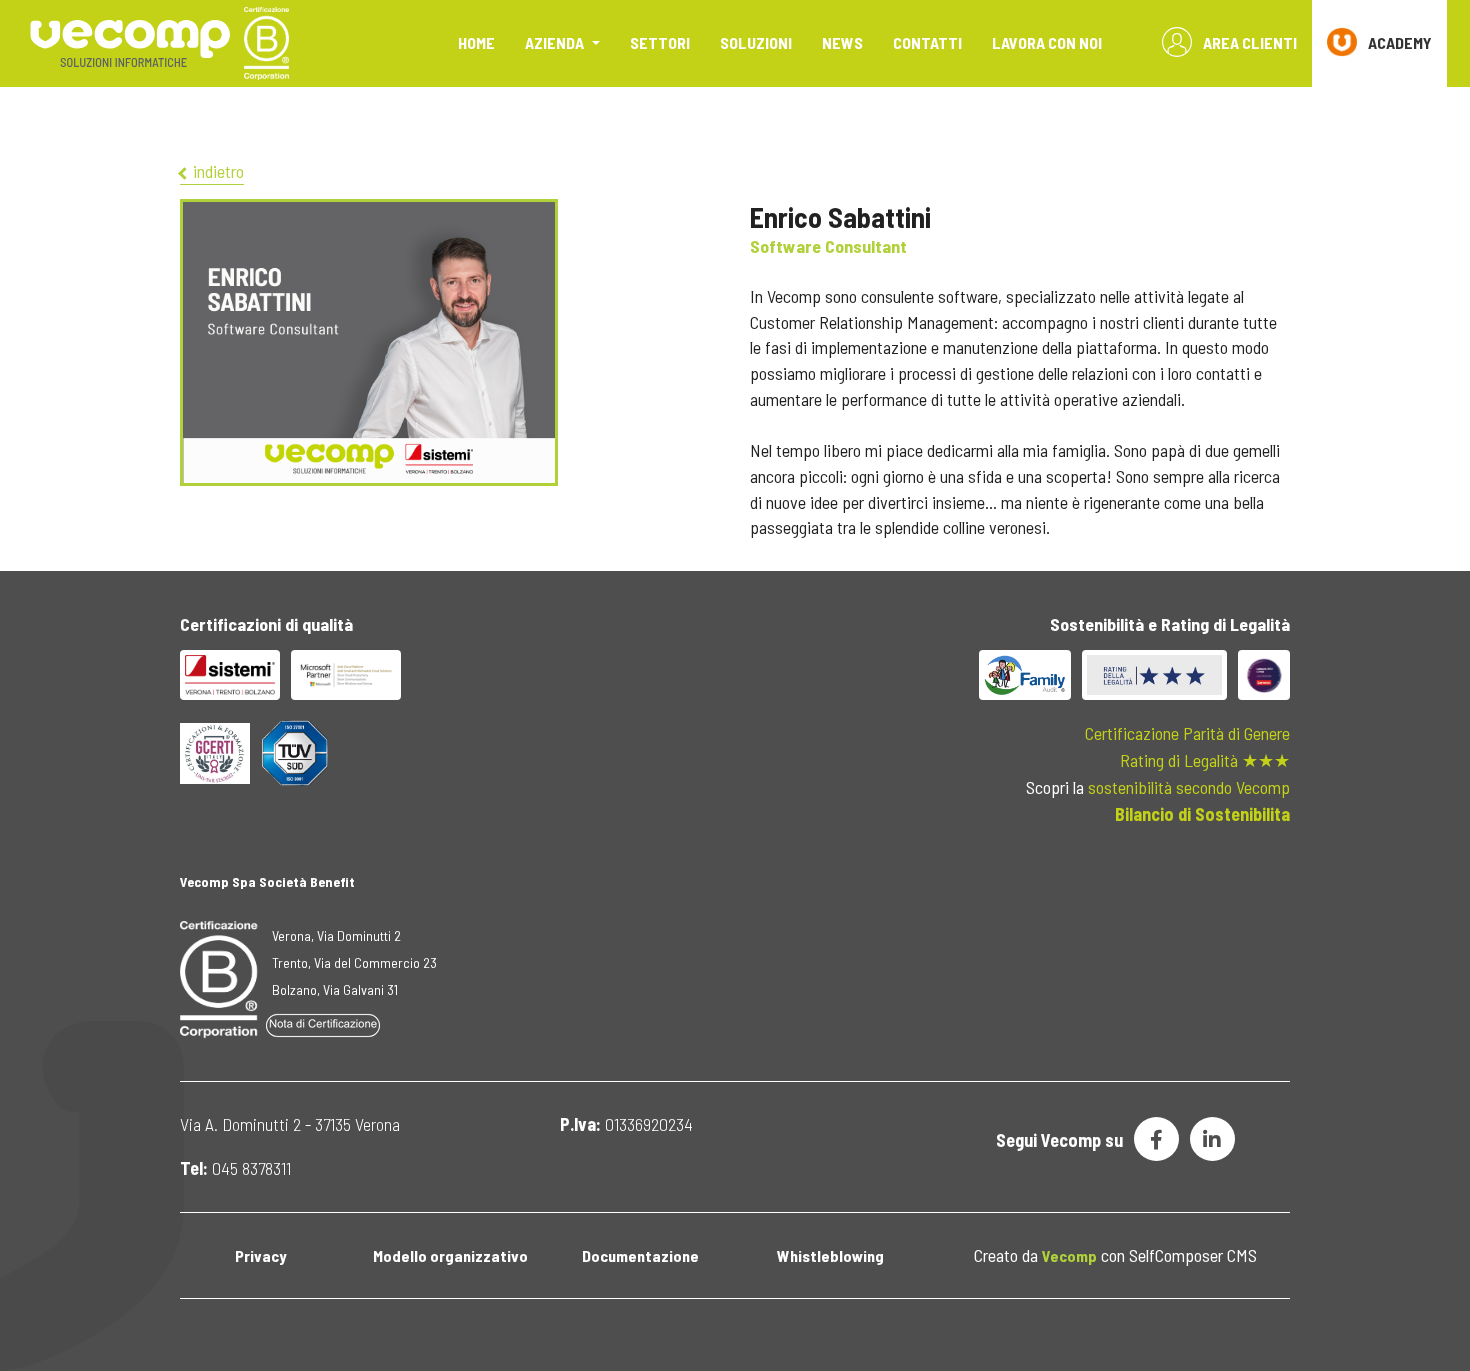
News (842, 42)
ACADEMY (1398, 42)
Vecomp (1069, 1255)
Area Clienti (1248, 42)
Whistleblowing (830, 1255)
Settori (660, 42)
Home (476, 42)
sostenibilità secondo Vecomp (1189, 787)
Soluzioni (756, 42)
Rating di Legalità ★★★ (1205, 760)
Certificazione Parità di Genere (1187, 733)
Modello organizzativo (450, 1255)
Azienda (556, 42)
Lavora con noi (1047, 42)
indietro (216, 171)
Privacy (260, 1255)
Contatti (927, 42)
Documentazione (640, 1255)
